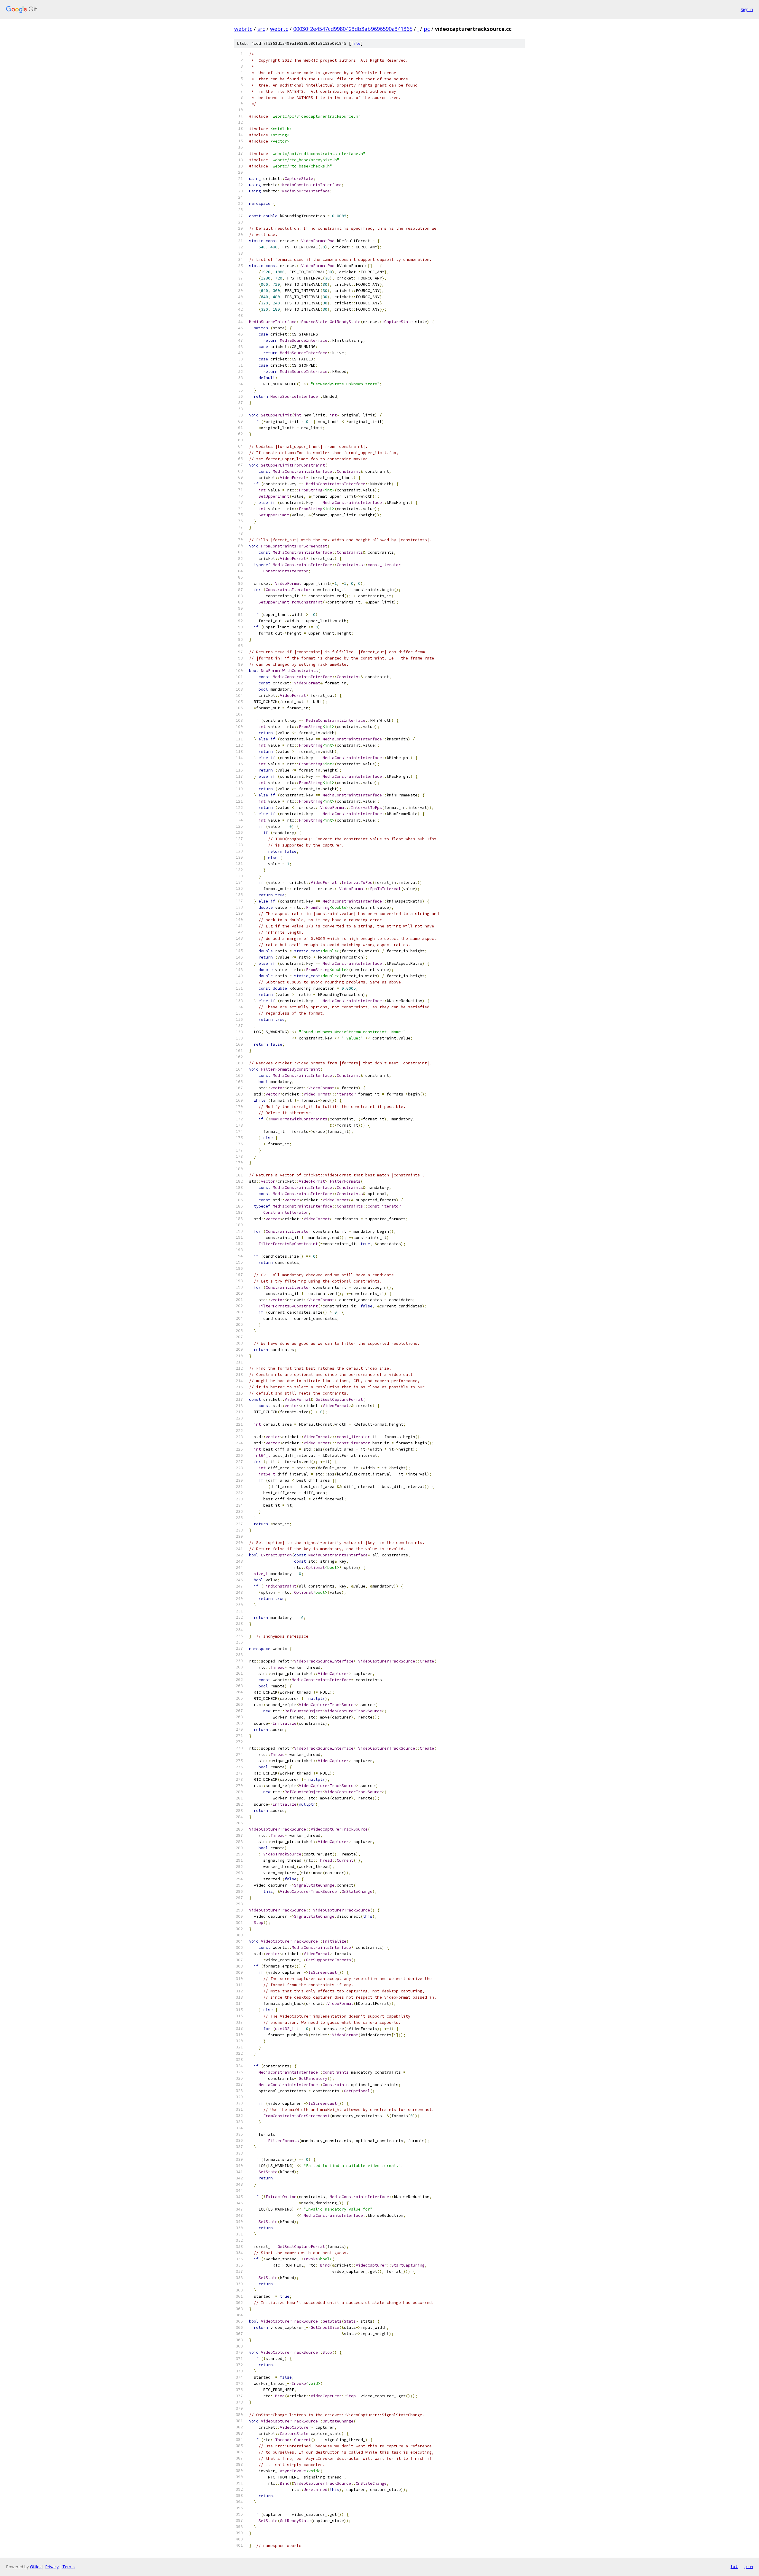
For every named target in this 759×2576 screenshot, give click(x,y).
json (748, 2567)
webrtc (243, 29)
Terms (68, 2567)
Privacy (52, 2567)
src (261, 29)
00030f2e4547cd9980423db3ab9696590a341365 (353, 29)
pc (427, 29)
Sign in (747, 9)
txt (734, 2567)
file (356, 43)
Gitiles (36, 2567)
